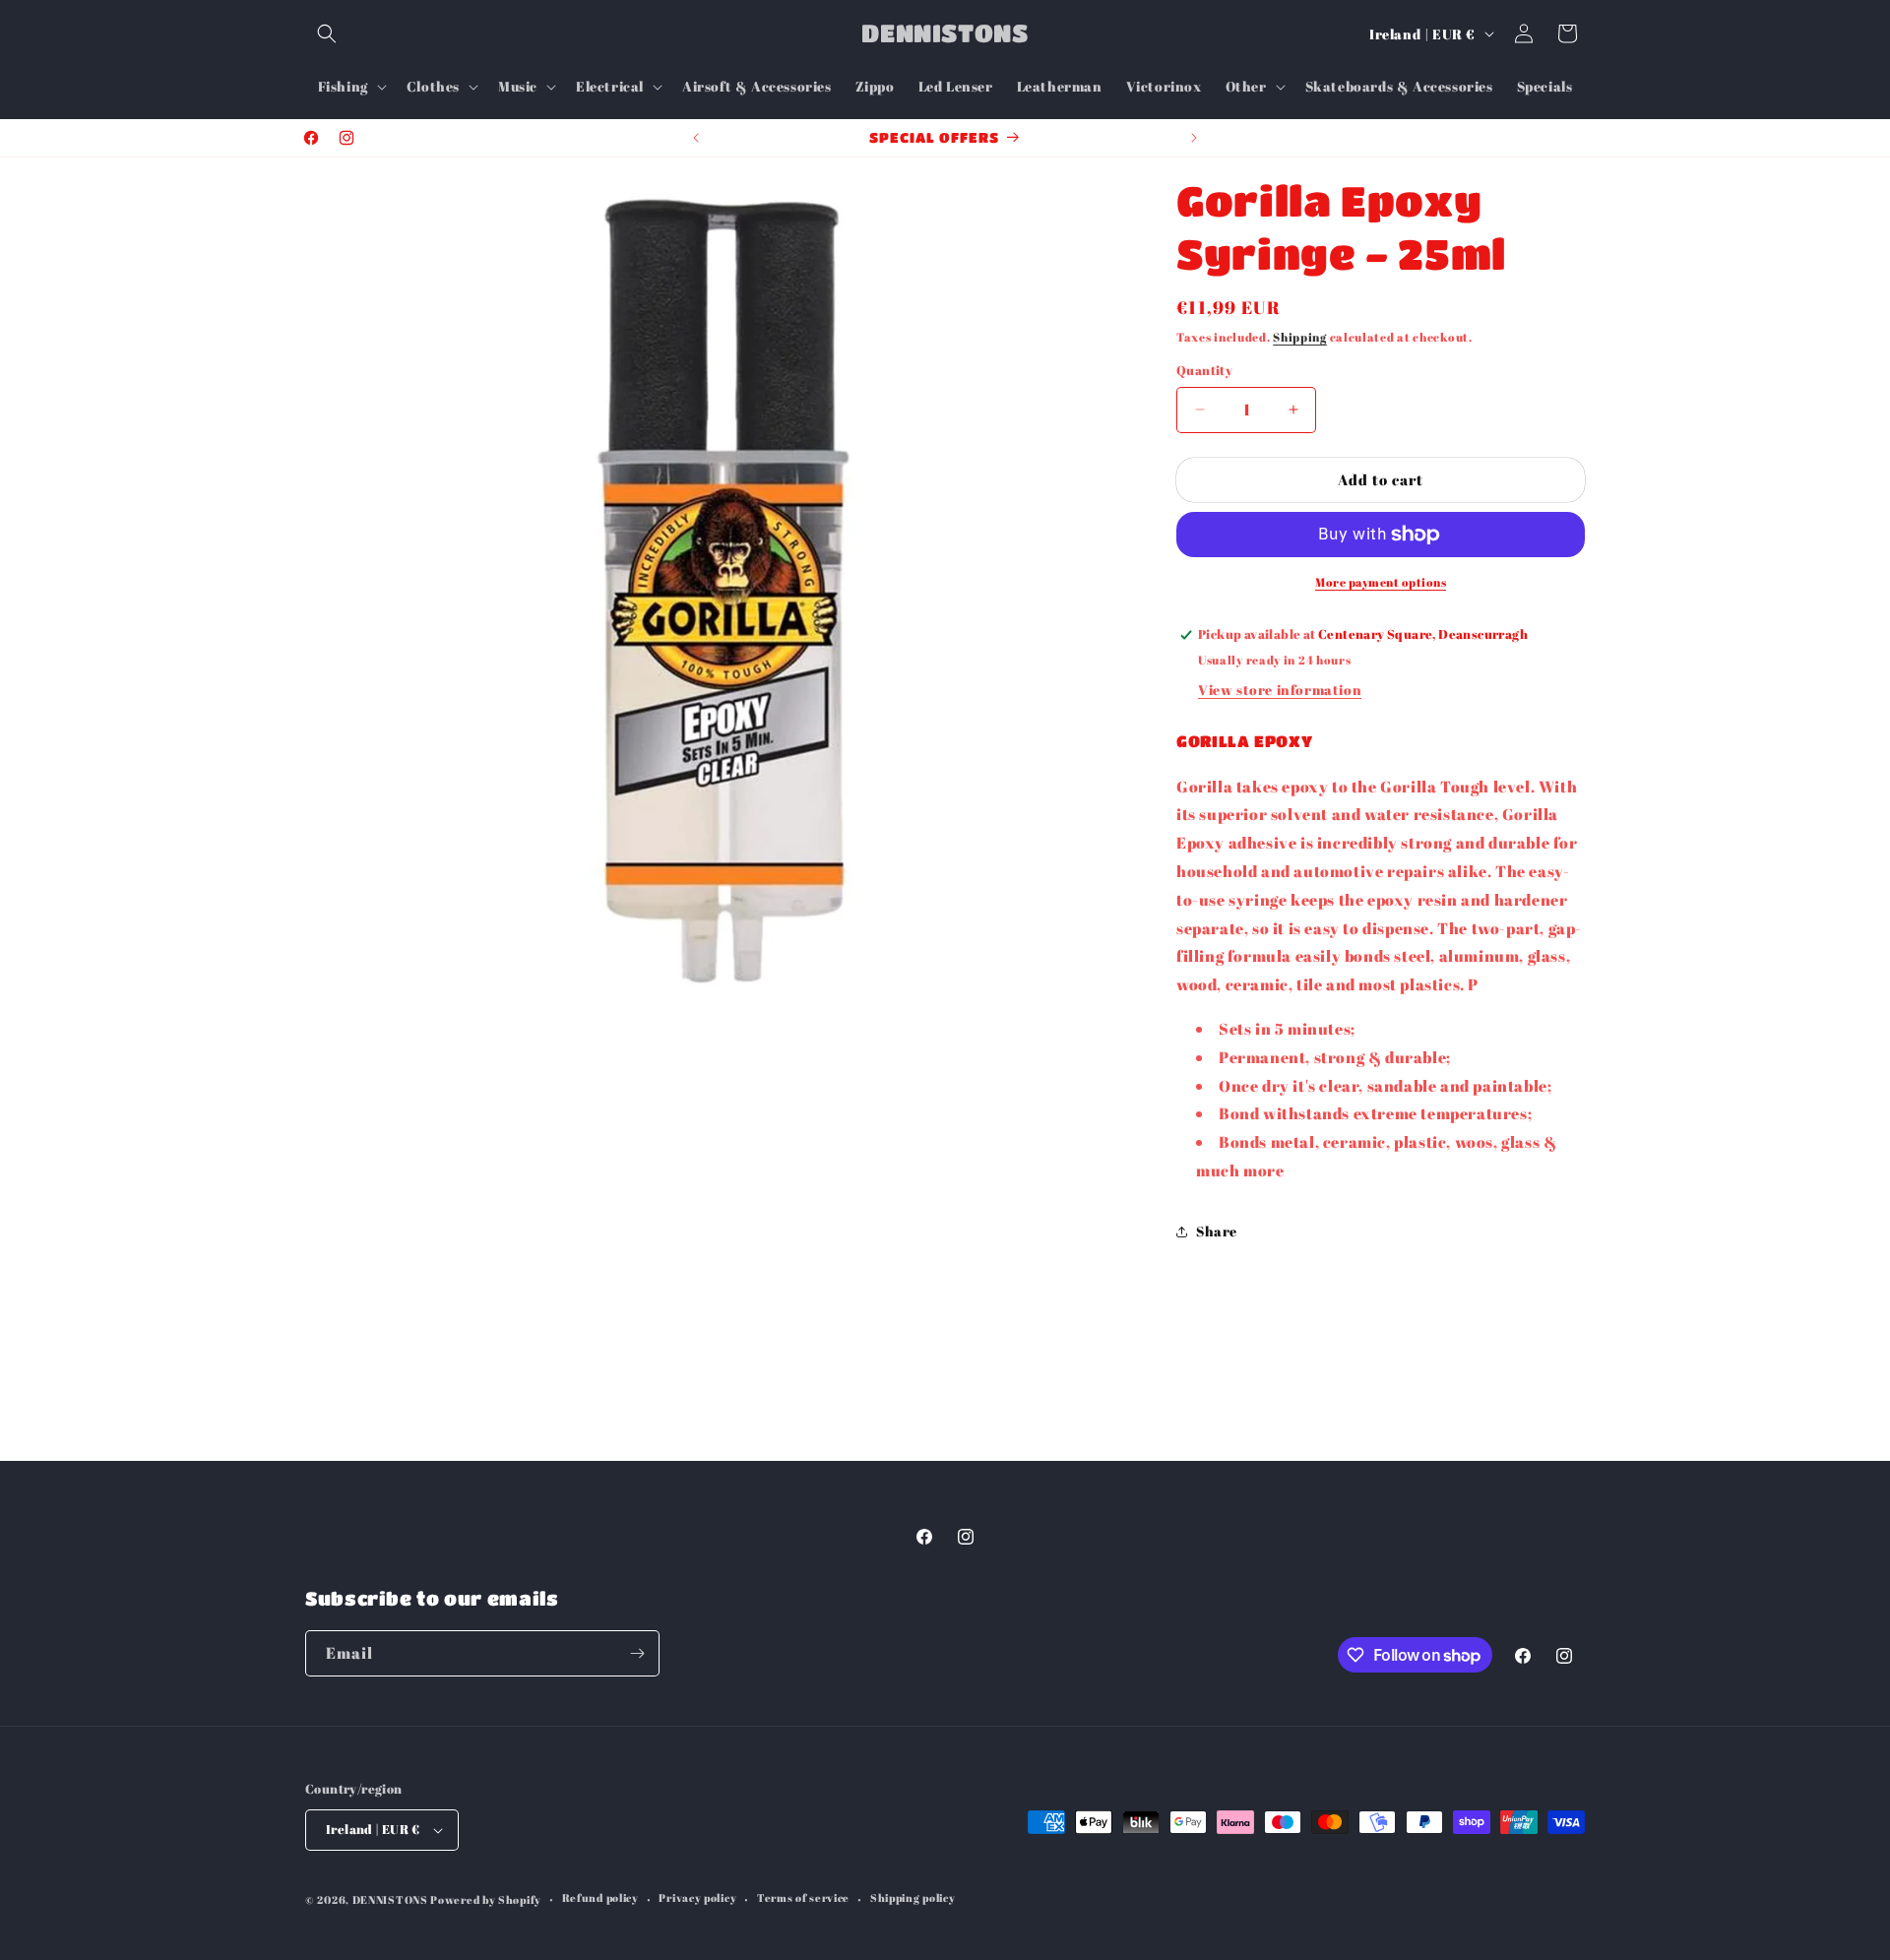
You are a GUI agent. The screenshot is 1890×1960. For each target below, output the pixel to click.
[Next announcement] (1194, 138)
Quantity (1204, 370)
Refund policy (600, 1897)
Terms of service (803, 1897)
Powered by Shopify (486, 1899)
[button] (327, 33)
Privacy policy (697, 1897)
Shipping (1300, 337)
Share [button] (1217, 1231)
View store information (1280, 690)
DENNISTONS (390, 1899)
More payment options (1381, 582)
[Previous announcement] (696, 138)
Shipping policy (913, 1897)
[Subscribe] (637, 1653)
